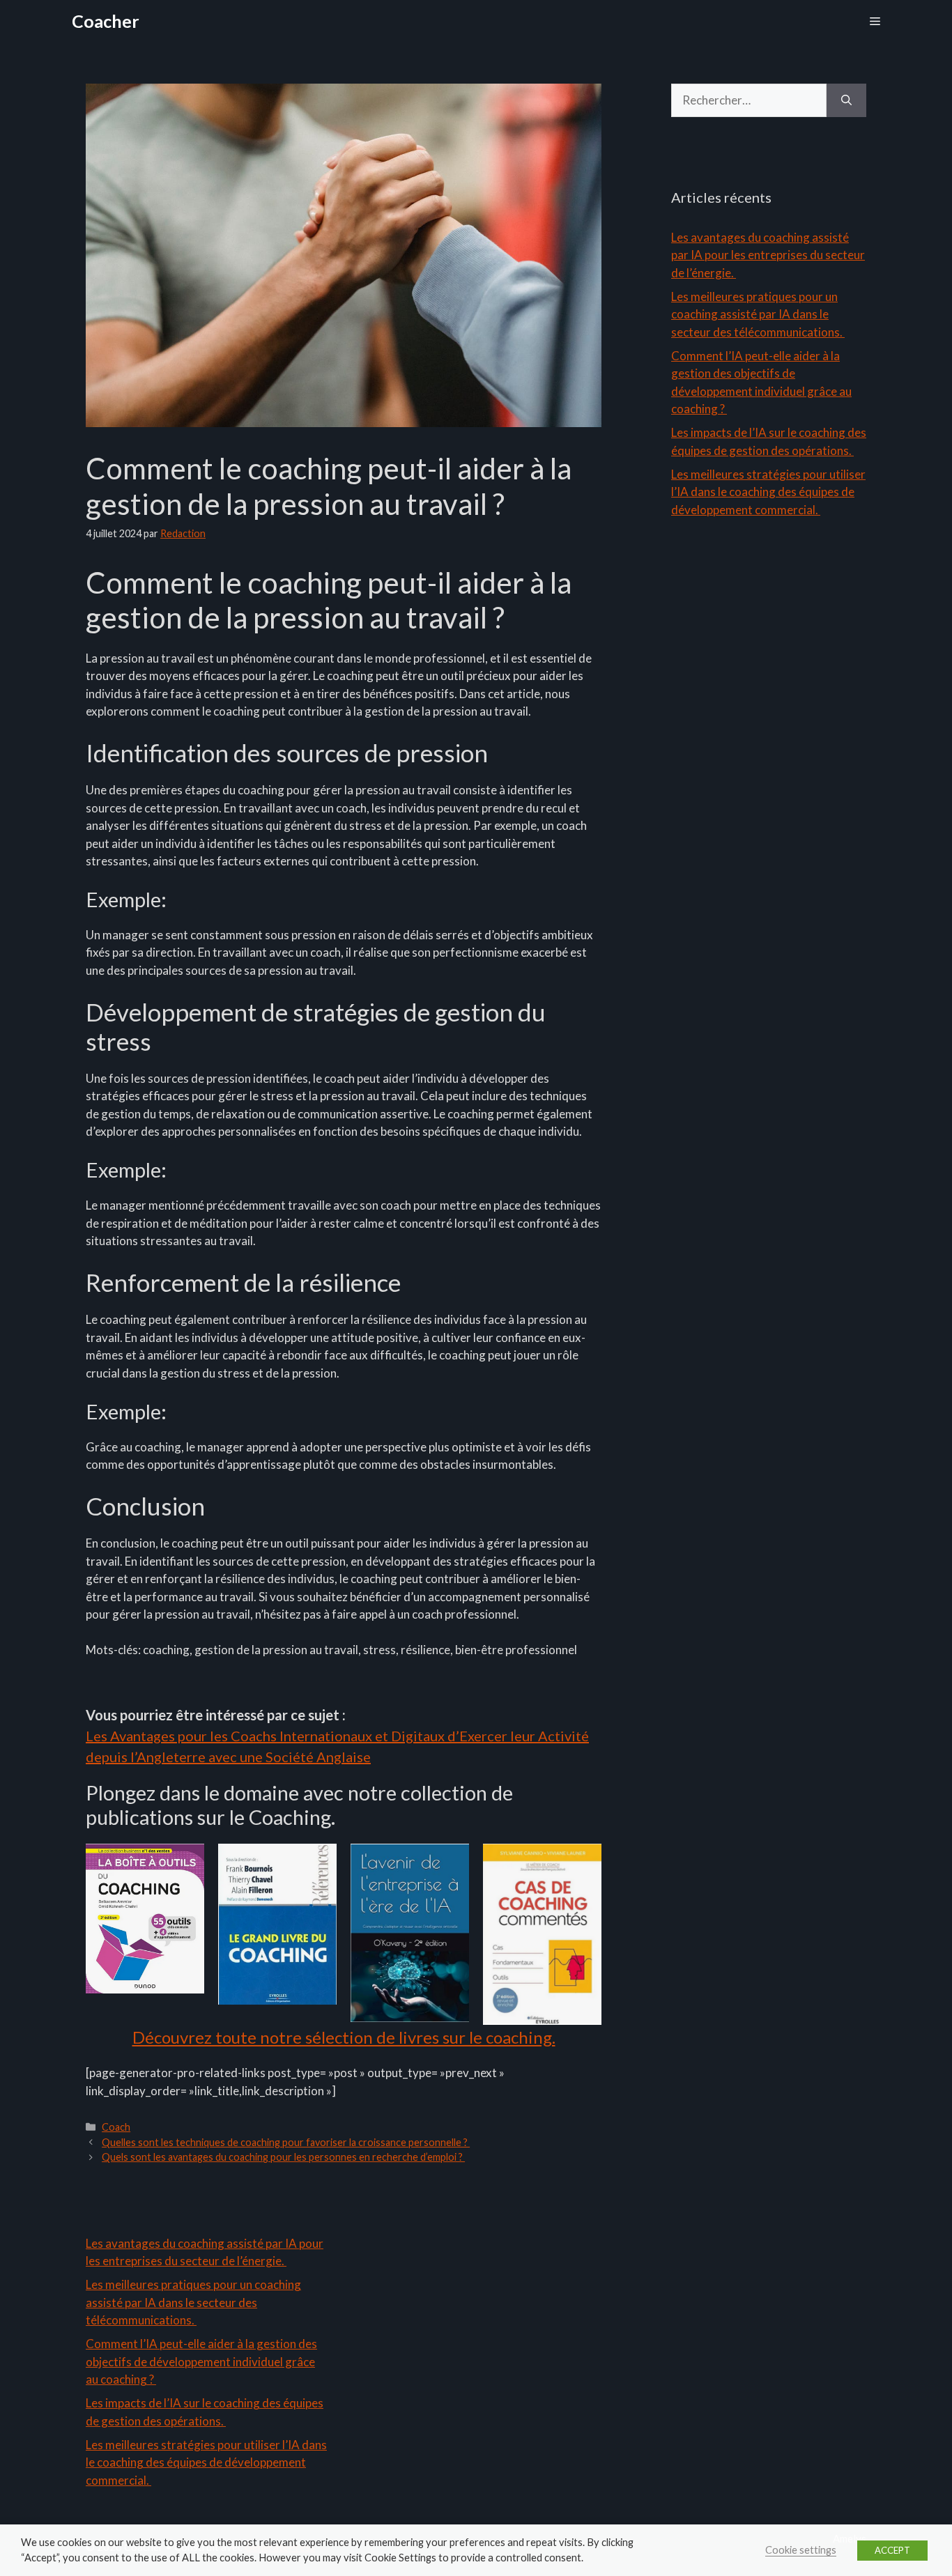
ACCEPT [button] (892, 2550)
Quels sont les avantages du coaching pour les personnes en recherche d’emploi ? (283, 2157)
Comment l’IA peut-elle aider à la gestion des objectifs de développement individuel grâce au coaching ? (201, 2361)
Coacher (106, 21)
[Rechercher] (846, 100)
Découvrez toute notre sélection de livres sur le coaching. (344, 2037)
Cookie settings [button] (801, 2550)
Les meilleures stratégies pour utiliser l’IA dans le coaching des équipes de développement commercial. (768, 492)
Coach (116, 2127)
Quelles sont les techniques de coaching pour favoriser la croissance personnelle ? (286, 2142)
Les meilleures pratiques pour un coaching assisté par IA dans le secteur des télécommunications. (758, 314)
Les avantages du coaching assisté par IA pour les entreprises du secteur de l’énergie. (768, 255)
